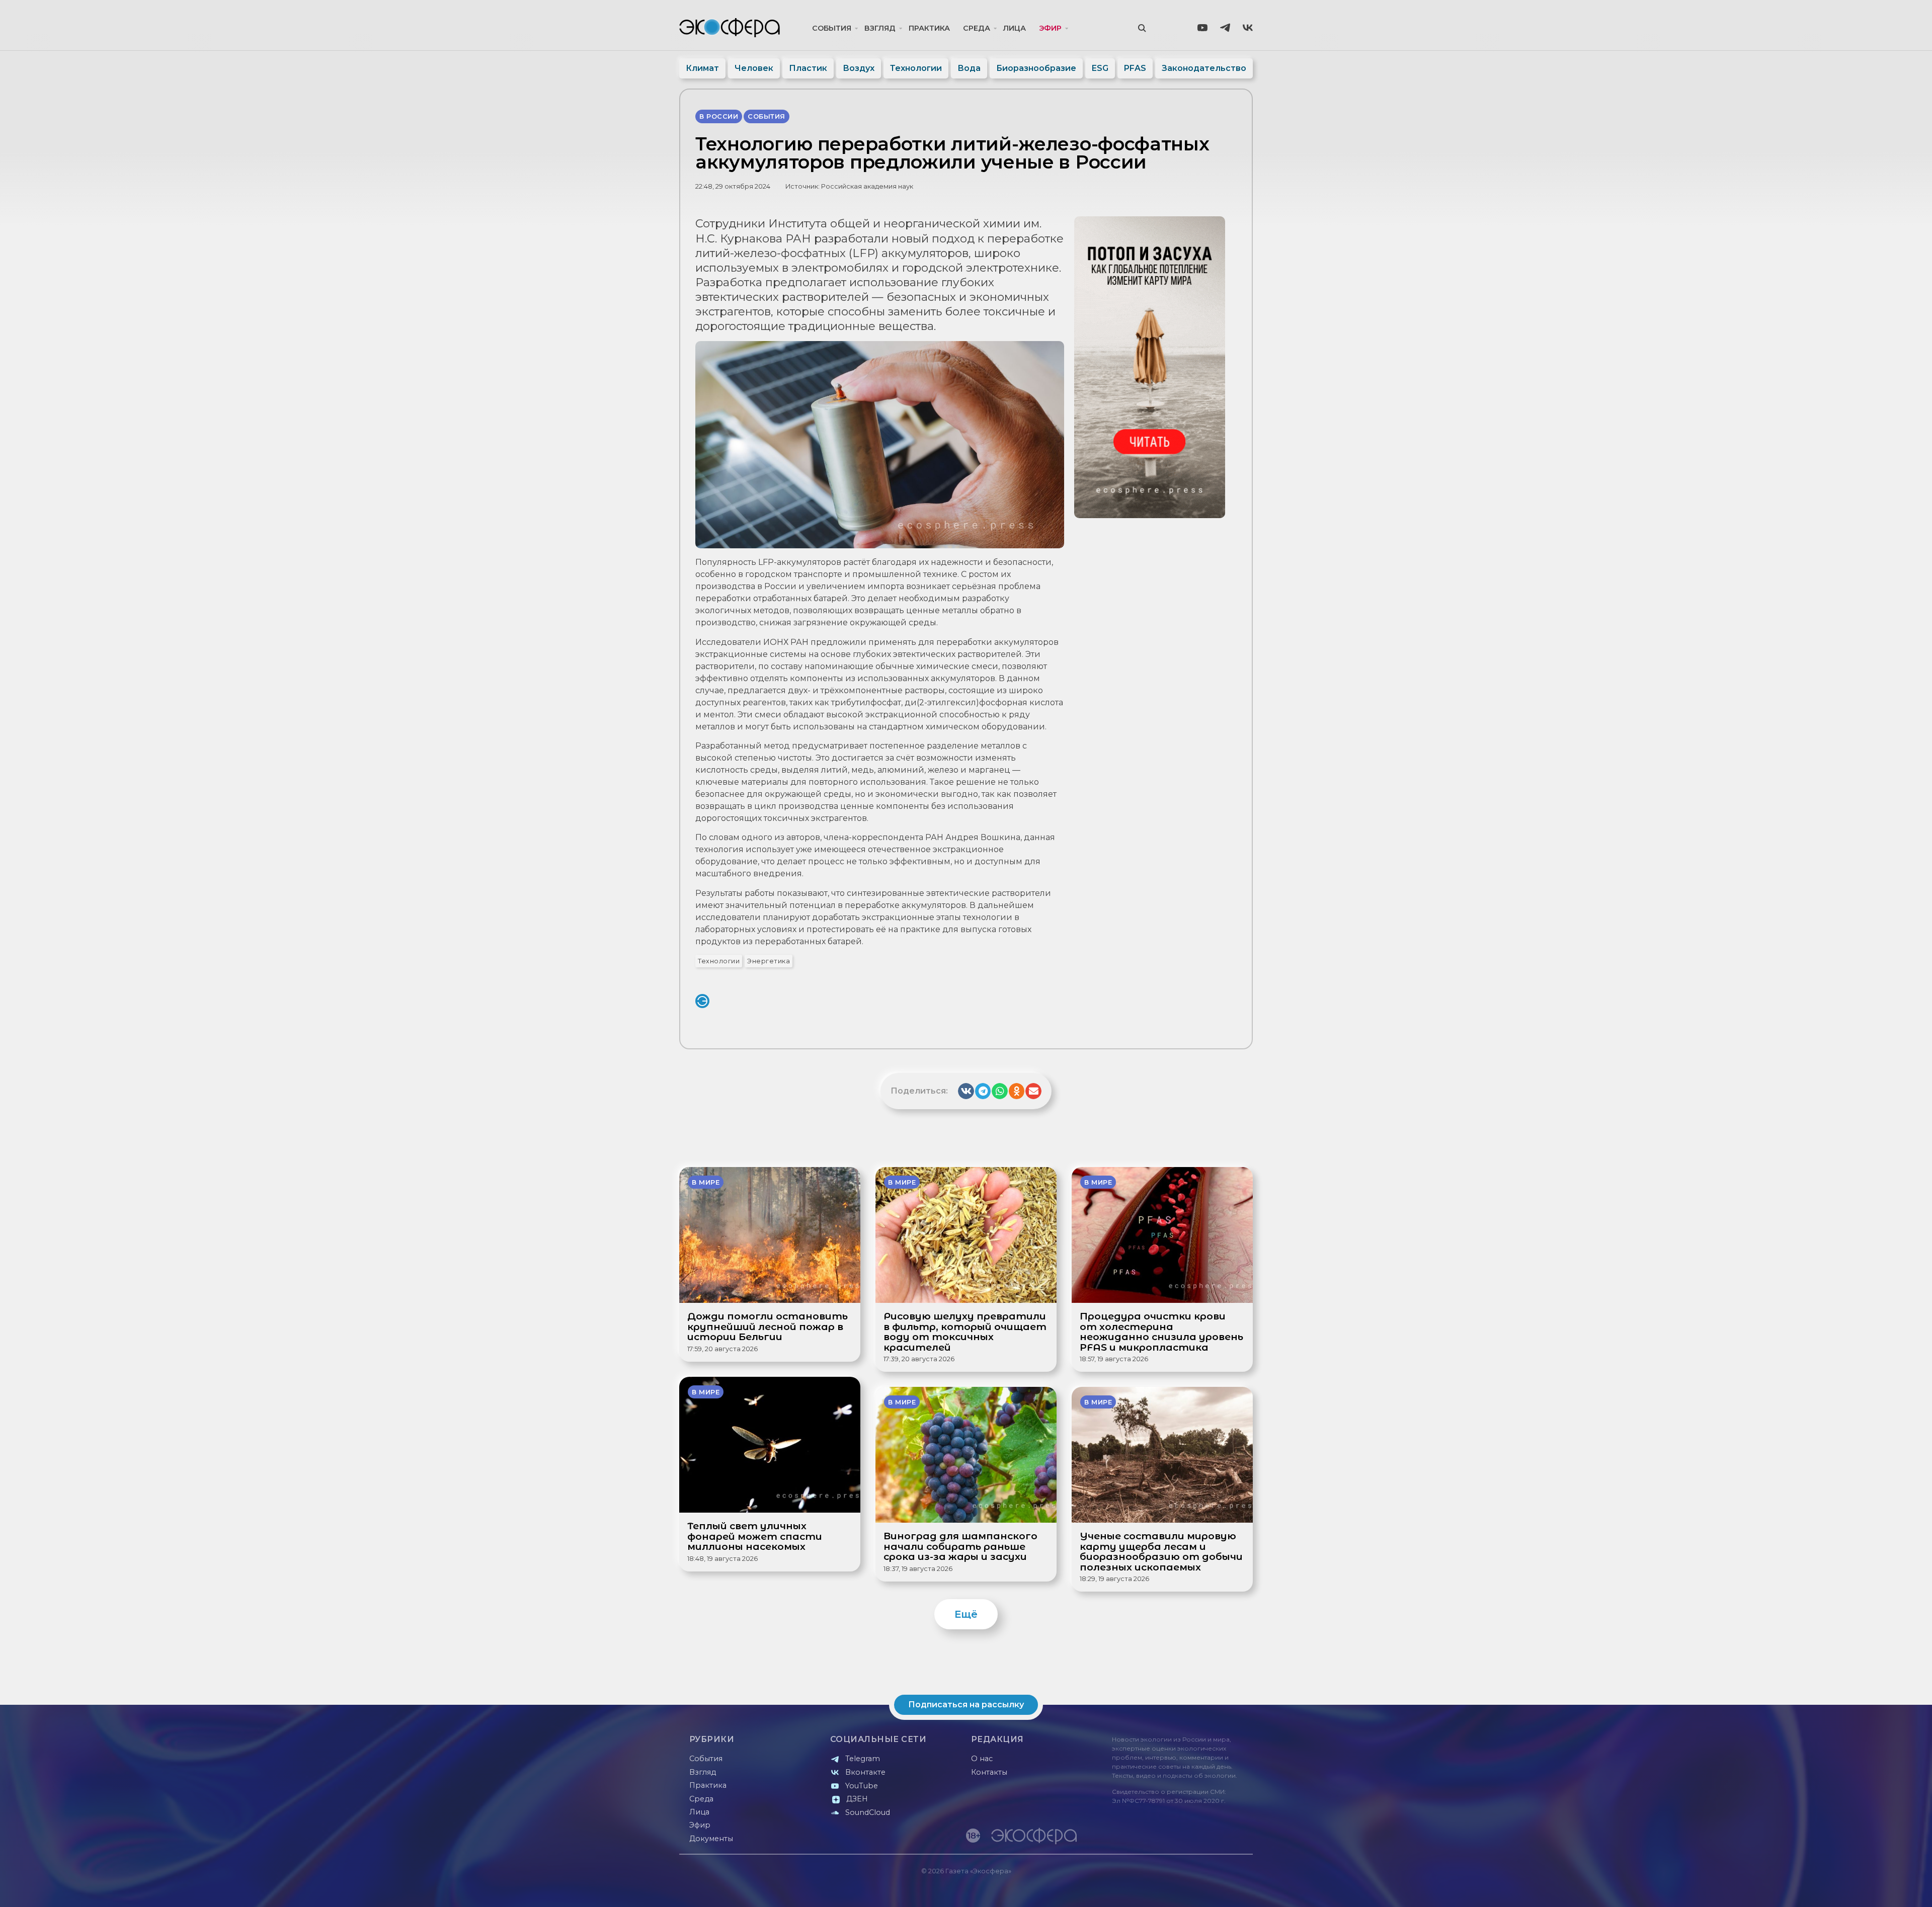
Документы (711, 1839)
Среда (977, 28)
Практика (929, 28)
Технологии (916, 68)
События (832, 28)
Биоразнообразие (1036, 68)
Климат (702, 68)
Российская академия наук (867, 186)
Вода (969, 68)
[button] (966, 1091)
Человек (754, 68)
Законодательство (1204, 68)
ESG (1100, 68)
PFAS (1135, 68)
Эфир (1050, 28)
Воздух (859, 68)
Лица (1015, 28)
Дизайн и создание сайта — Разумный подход (1191, 1889)
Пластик (808, 68)
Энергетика (769, 961)
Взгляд (880, 28)
